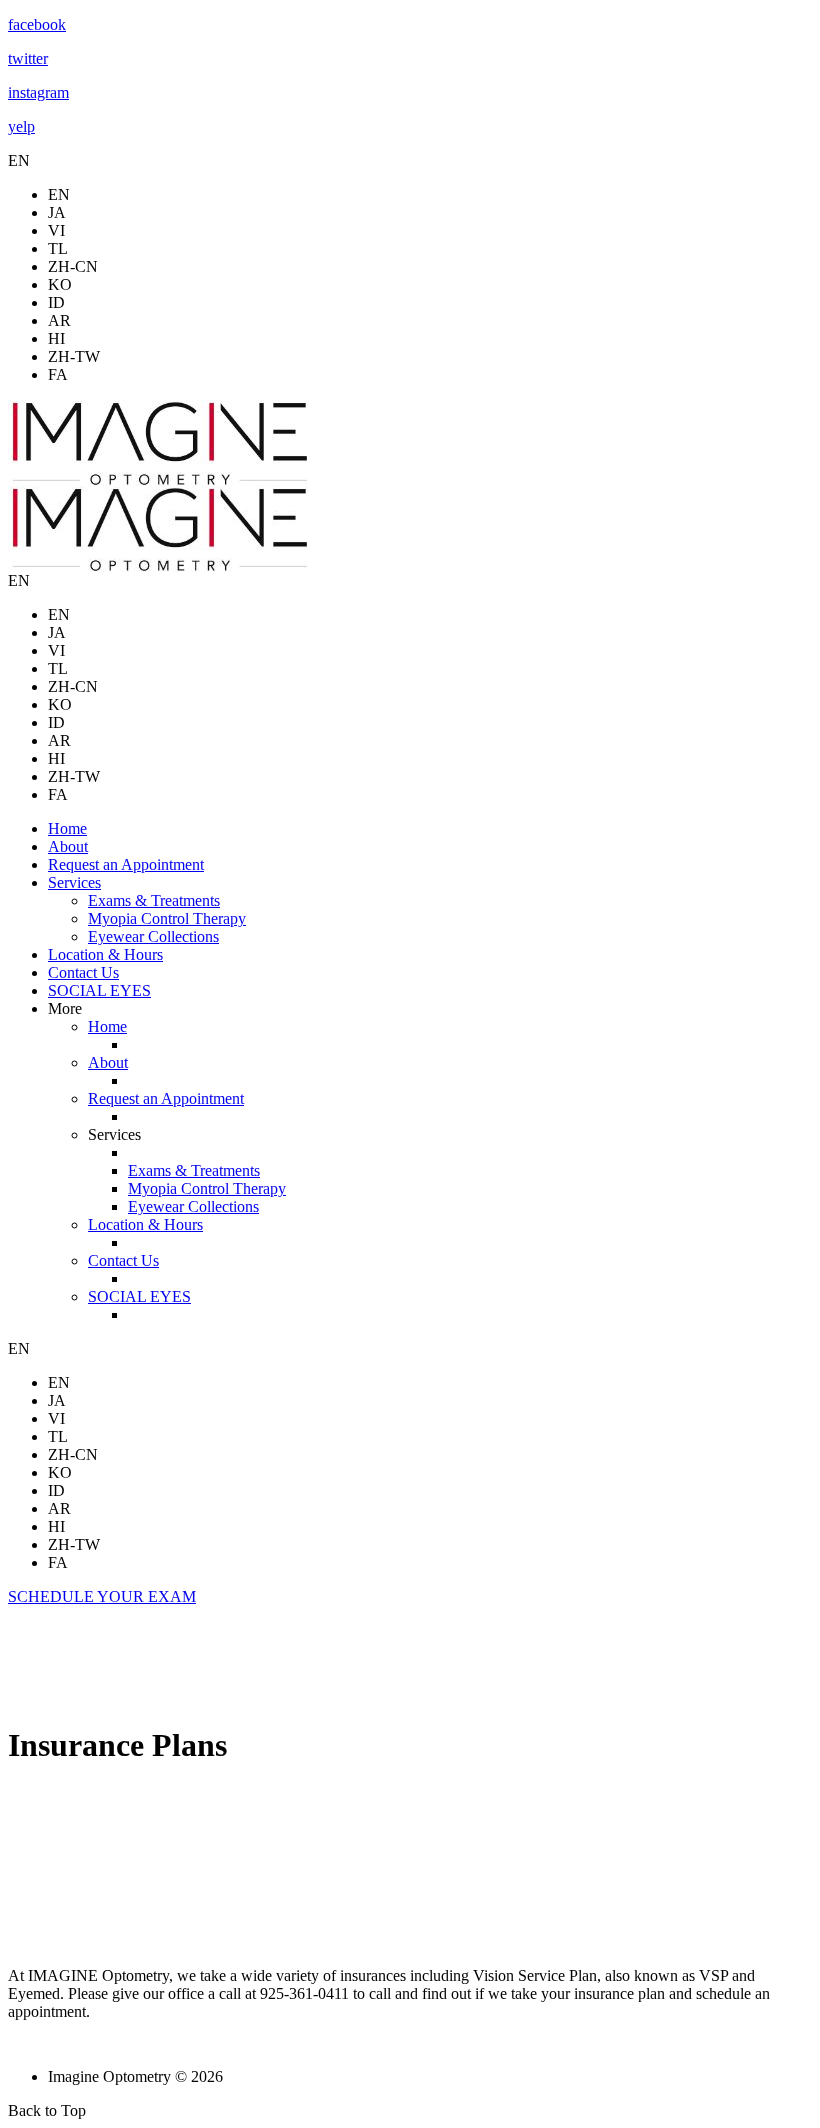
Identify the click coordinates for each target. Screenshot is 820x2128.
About (68, 846)
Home (67, 828)
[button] (102, 1596)
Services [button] (74, 882)
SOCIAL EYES (99, 990)
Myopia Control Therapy (167, 918)
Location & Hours (105, 954)
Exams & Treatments (154, 900)
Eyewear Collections (153, 936)
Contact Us (83, 972)
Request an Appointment (126, 864)
